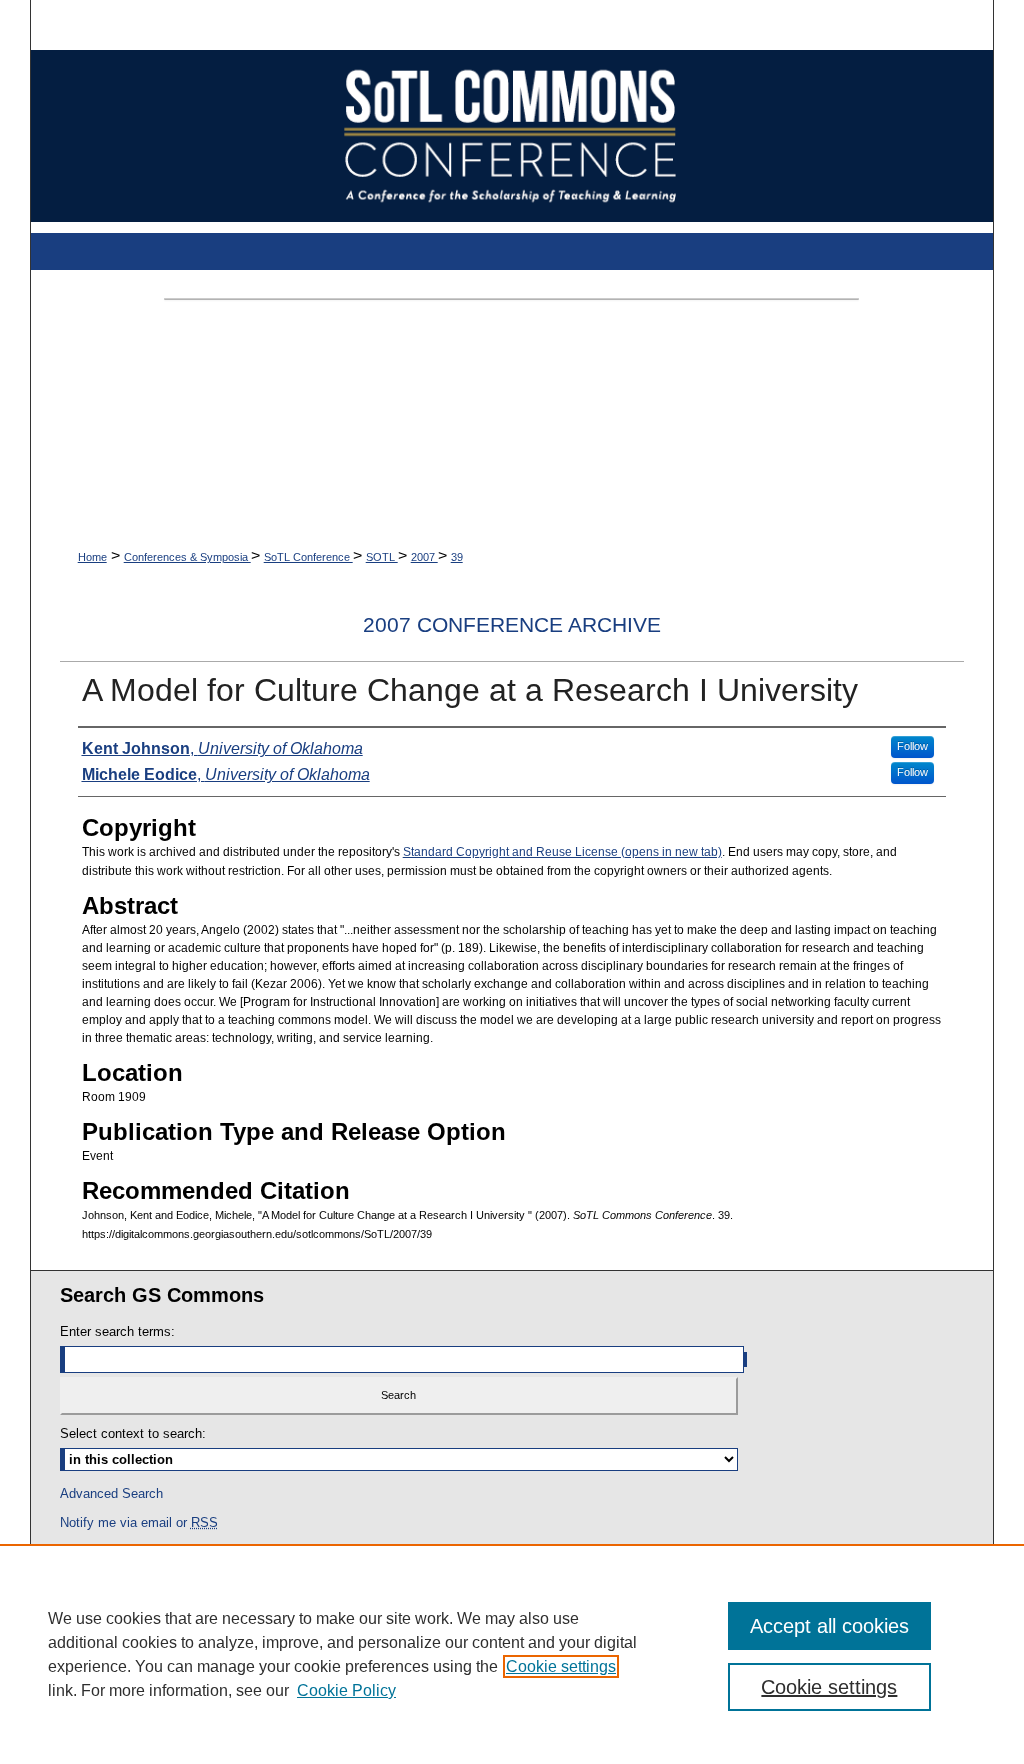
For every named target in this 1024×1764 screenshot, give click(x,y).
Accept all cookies (829, 1626)
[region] (512, 1654)
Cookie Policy (346, 1690)
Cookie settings (561, 1666)
